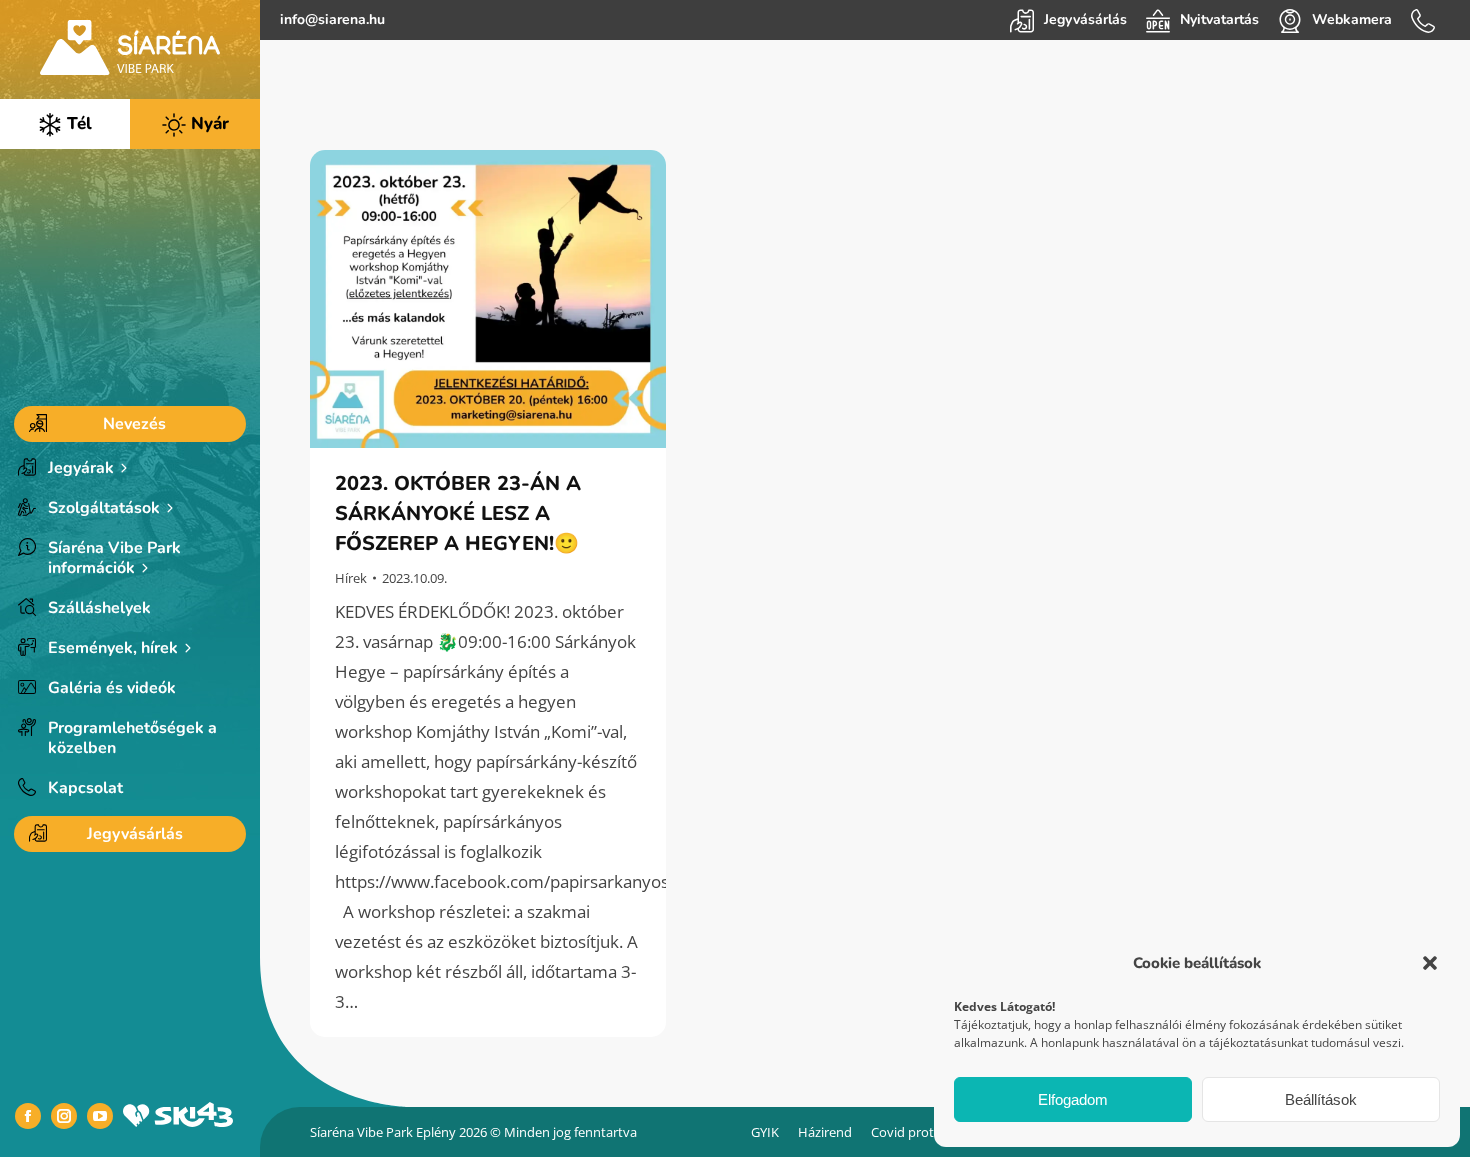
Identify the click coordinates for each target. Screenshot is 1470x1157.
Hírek (351, 578)
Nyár (207, 123)
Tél (77, 123)
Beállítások (1321, 1099)
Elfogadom (1073, 1099)
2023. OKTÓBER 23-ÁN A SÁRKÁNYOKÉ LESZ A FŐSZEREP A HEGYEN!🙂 (460, 513)
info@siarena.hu (332, 19)
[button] (1430, 963)
